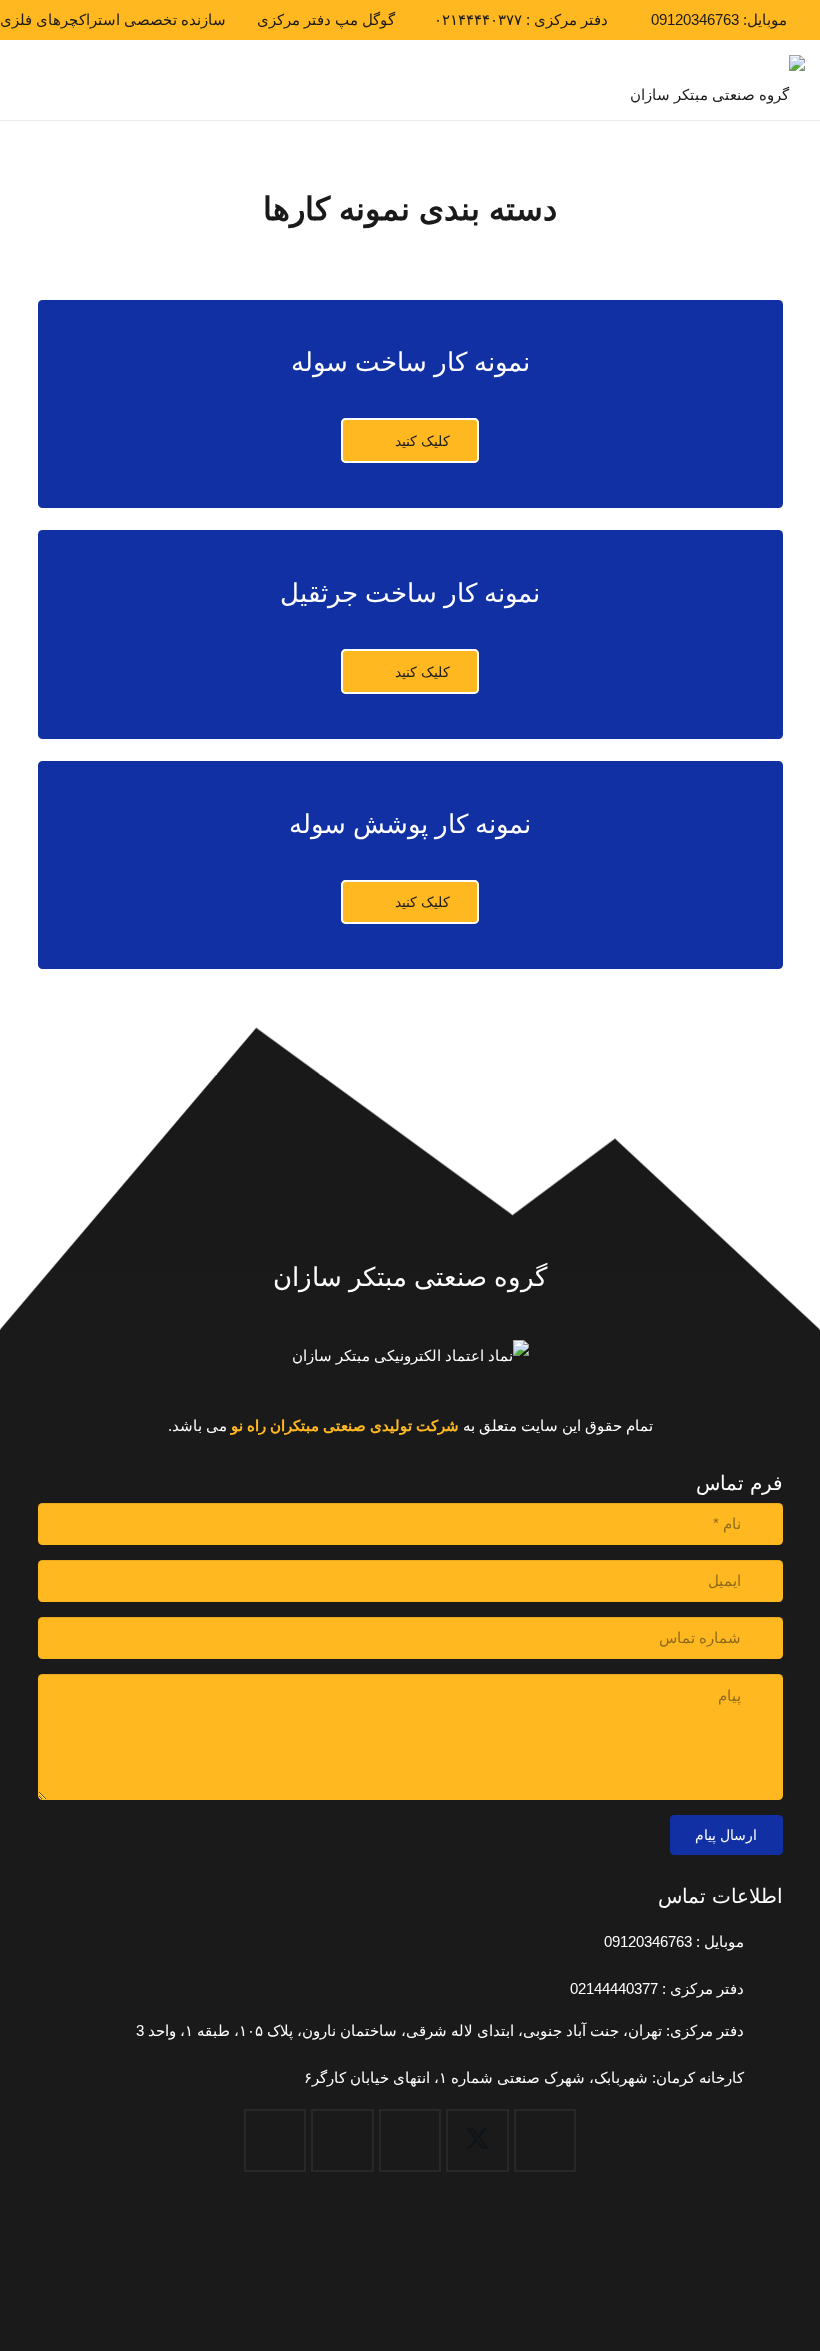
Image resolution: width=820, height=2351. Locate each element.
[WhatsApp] (275, 2140)
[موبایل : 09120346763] (763, 1942)
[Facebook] (545, 2140)
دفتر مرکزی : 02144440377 (657, 1988)
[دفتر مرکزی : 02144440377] (763, 1989)
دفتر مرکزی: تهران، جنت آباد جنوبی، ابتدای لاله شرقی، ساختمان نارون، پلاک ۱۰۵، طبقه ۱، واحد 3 (440, 2030)
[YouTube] (410, 2140)
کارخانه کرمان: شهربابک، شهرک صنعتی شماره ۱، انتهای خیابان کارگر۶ (524, 2077)
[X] (477, 2140)
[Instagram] (342, 2140)
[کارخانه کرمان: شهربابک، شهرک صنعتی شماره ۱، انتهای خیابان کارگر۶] (763, 2078)
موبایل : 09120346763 (674, 1941)
